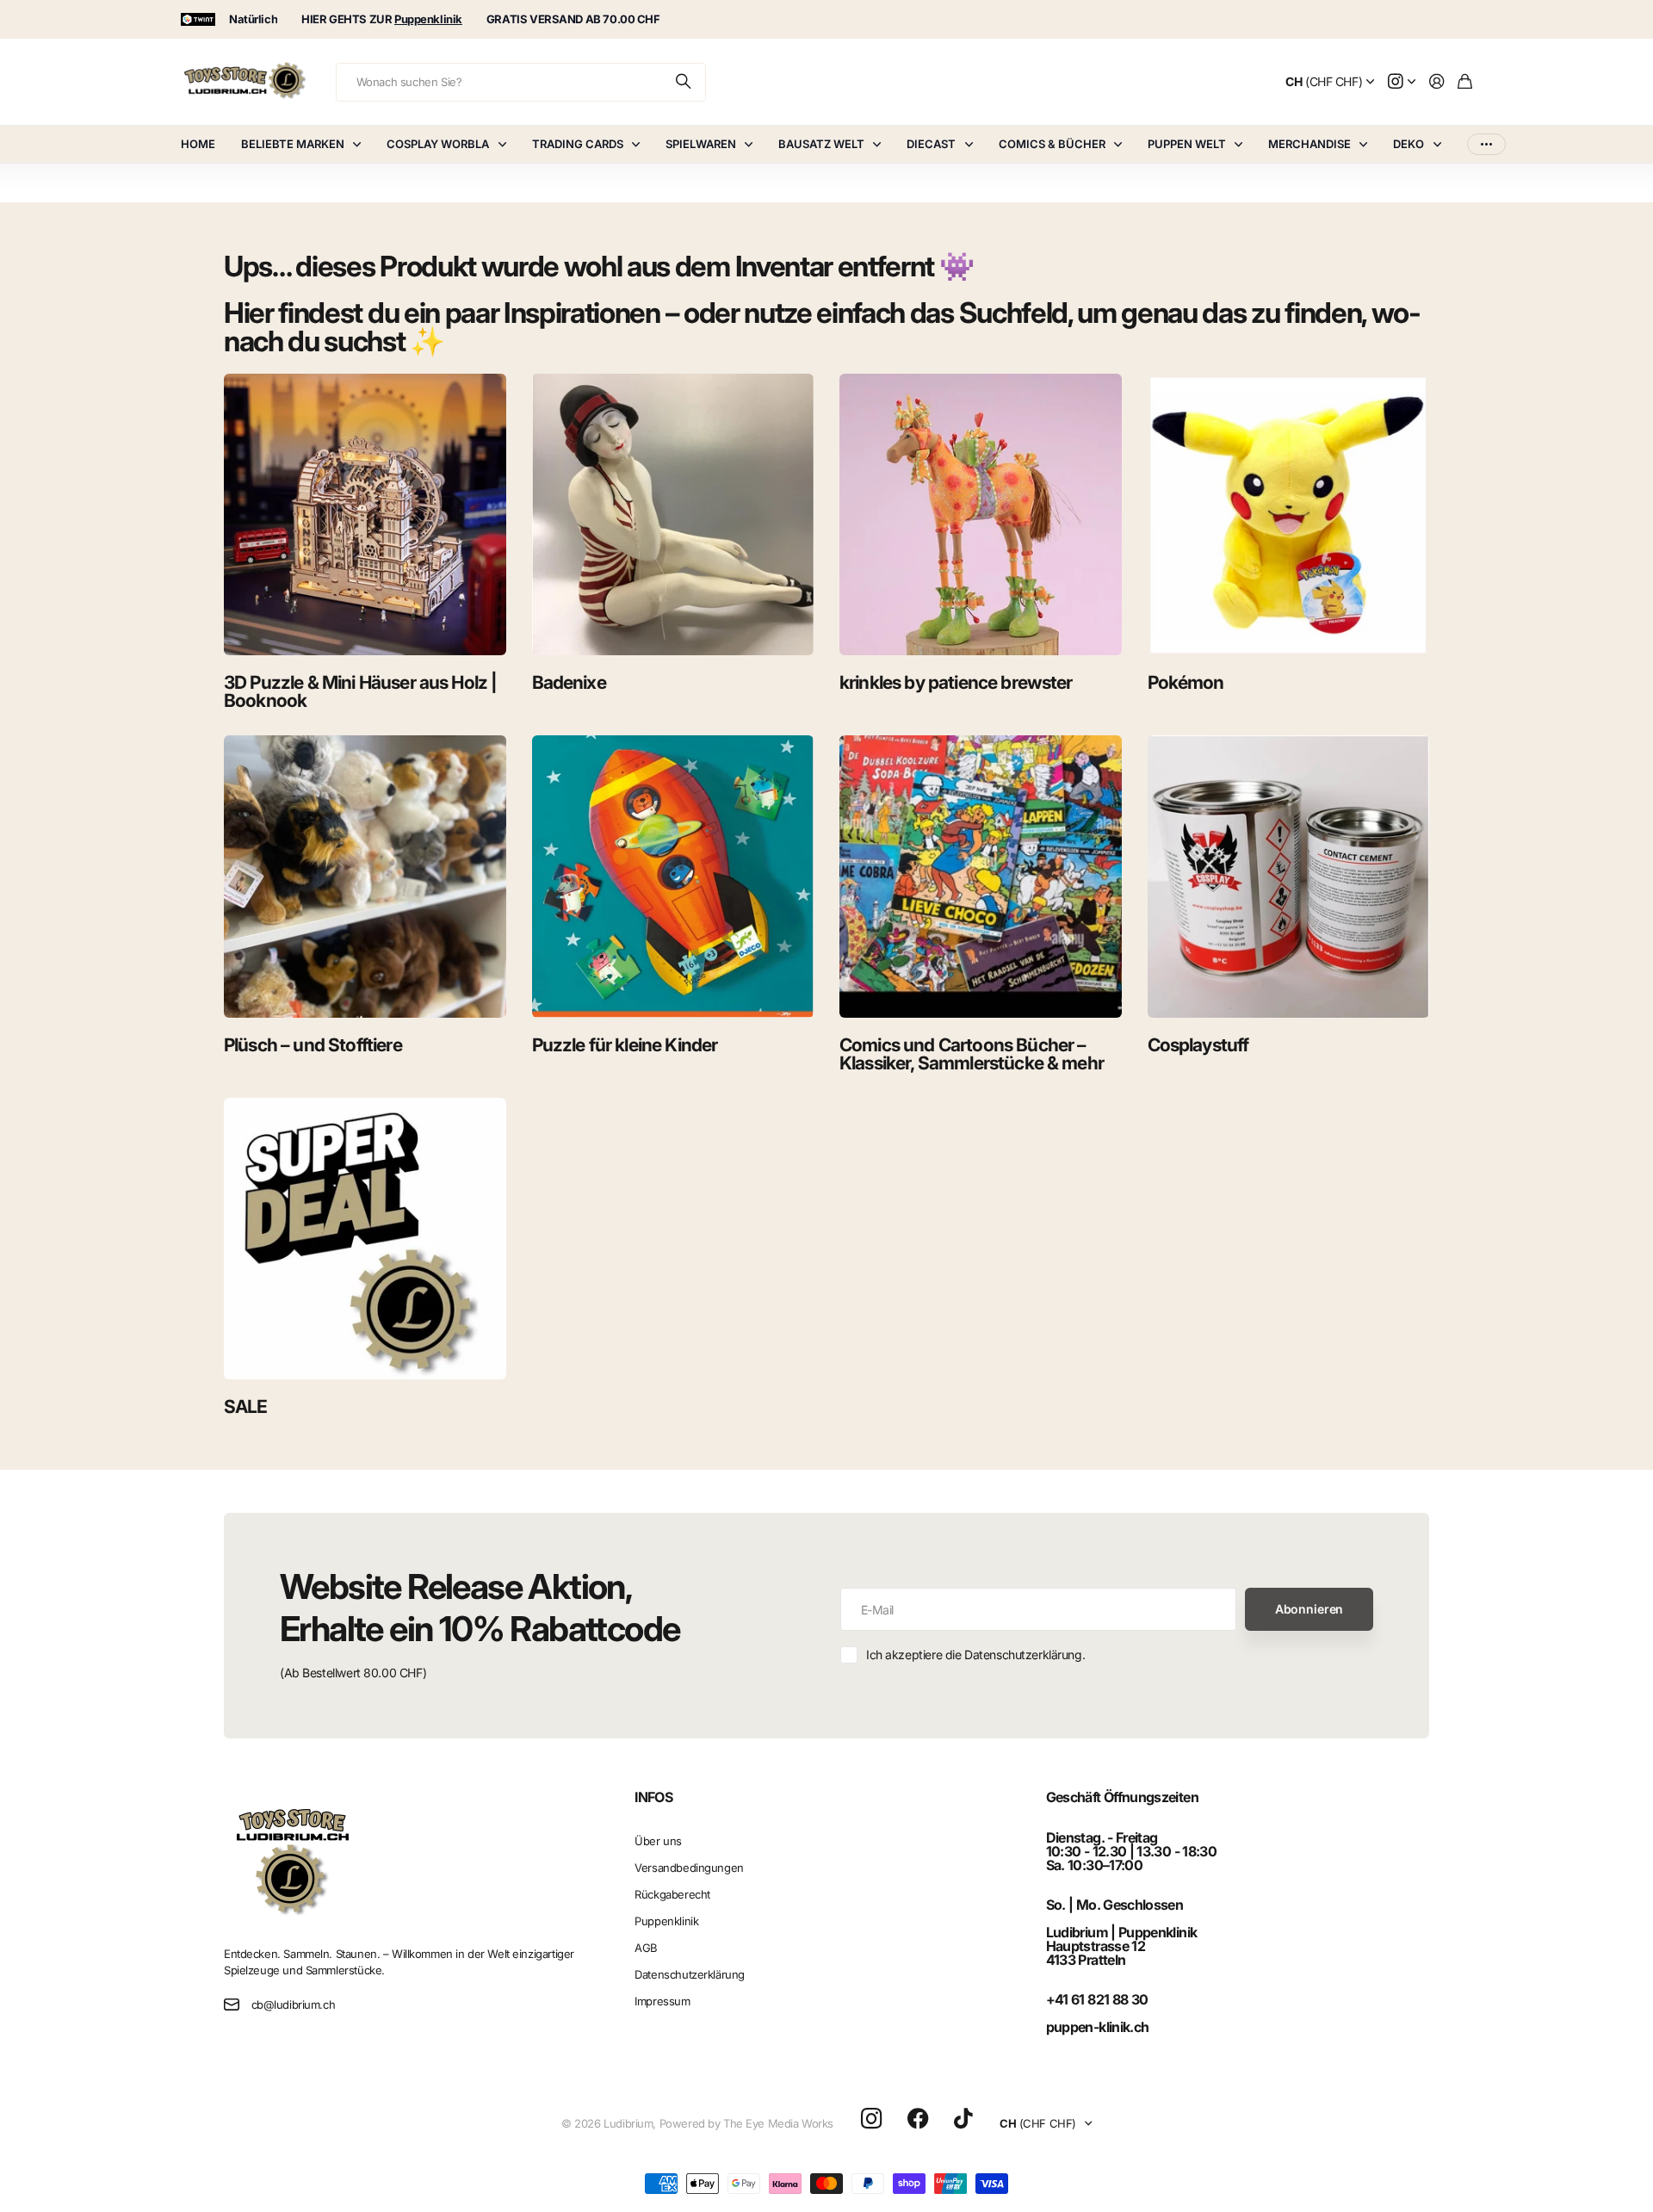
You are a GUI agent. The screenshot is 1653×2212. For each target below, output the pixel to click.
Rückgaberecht (672, 1894)
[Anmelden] (1437, 82)
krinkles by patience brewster (956, 682)
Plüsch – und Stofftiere (313, 1045)
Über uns (658, 1841)
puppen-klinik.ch (1098, 2027)
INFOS (653, 1797)
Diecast (931, 144)
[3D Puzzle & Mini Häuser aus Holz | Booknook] (365, 515)
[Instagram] (871, 2119)
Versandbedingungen (689, 1868)
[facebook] (918, 2119)
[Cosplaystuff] (1289, 877)
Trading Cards (578, 144)
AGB (646, 1948)
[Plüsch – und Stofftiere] (365, 877)
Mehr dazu (1486, 144)
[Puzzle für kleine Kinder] (673, 877)
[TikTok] (963, 2119)
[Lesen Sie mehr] (1402, 82)
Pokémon (1186, 682)
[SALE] (365, 1239)
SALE (246, 1407)
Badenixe (569, 682)
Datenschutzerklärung (690, 1974)
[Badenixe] (673, 515)
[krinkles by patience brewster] (981, 515)
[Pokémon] (1289, 515)
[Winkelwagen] (1465, 82)
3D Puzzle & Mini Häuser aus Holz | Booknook (360, 691)
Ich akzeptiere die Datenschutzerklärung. (975, 1654)
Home (198, 144)
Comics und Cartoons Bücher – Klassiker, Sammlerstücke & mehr (972, 1054)
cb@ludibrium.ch (294, 2004)
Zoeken (684, 82)
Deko (1408, 144)
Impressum (662, 2001)
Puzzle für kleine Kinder (625, 1045)
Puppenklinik (666, 1921)
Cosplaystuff (1198, 1045)
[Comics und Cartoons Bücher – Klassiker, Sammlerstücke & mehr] (981, 877)
